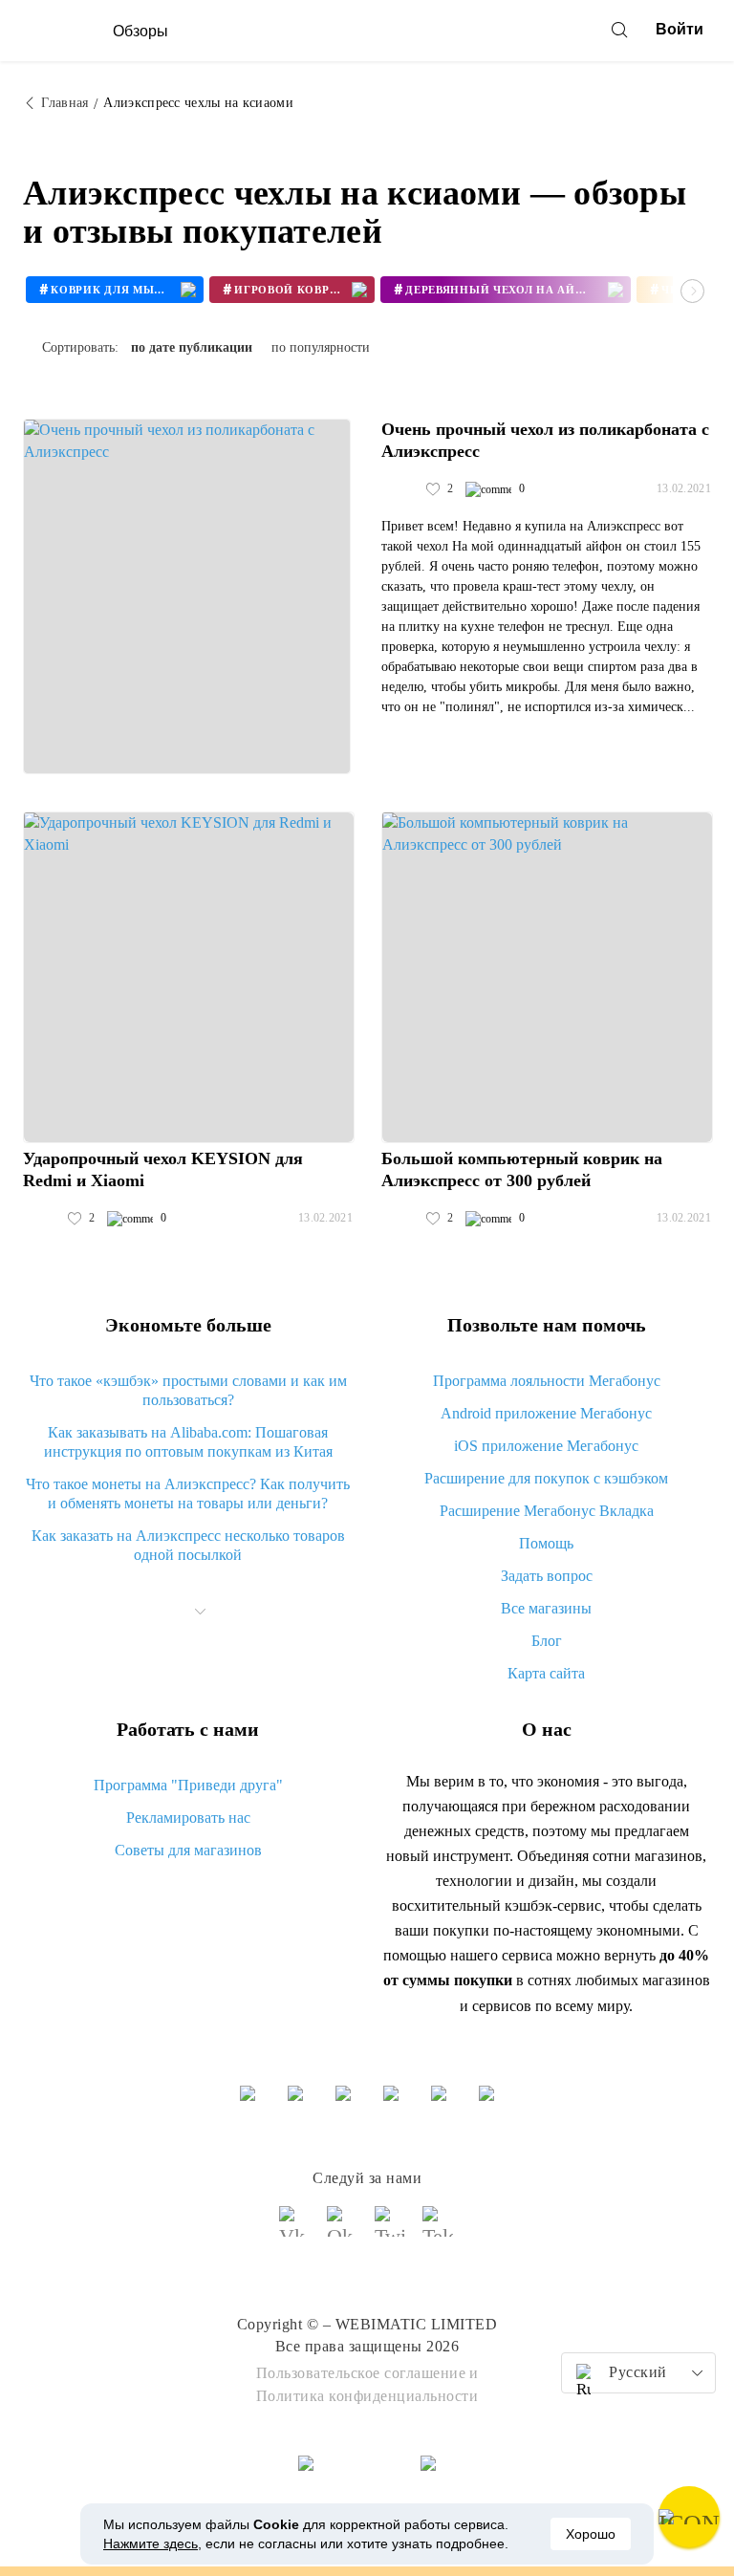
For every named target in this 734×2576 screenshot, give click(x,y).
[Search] (619, 30)
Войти (680, 29)
